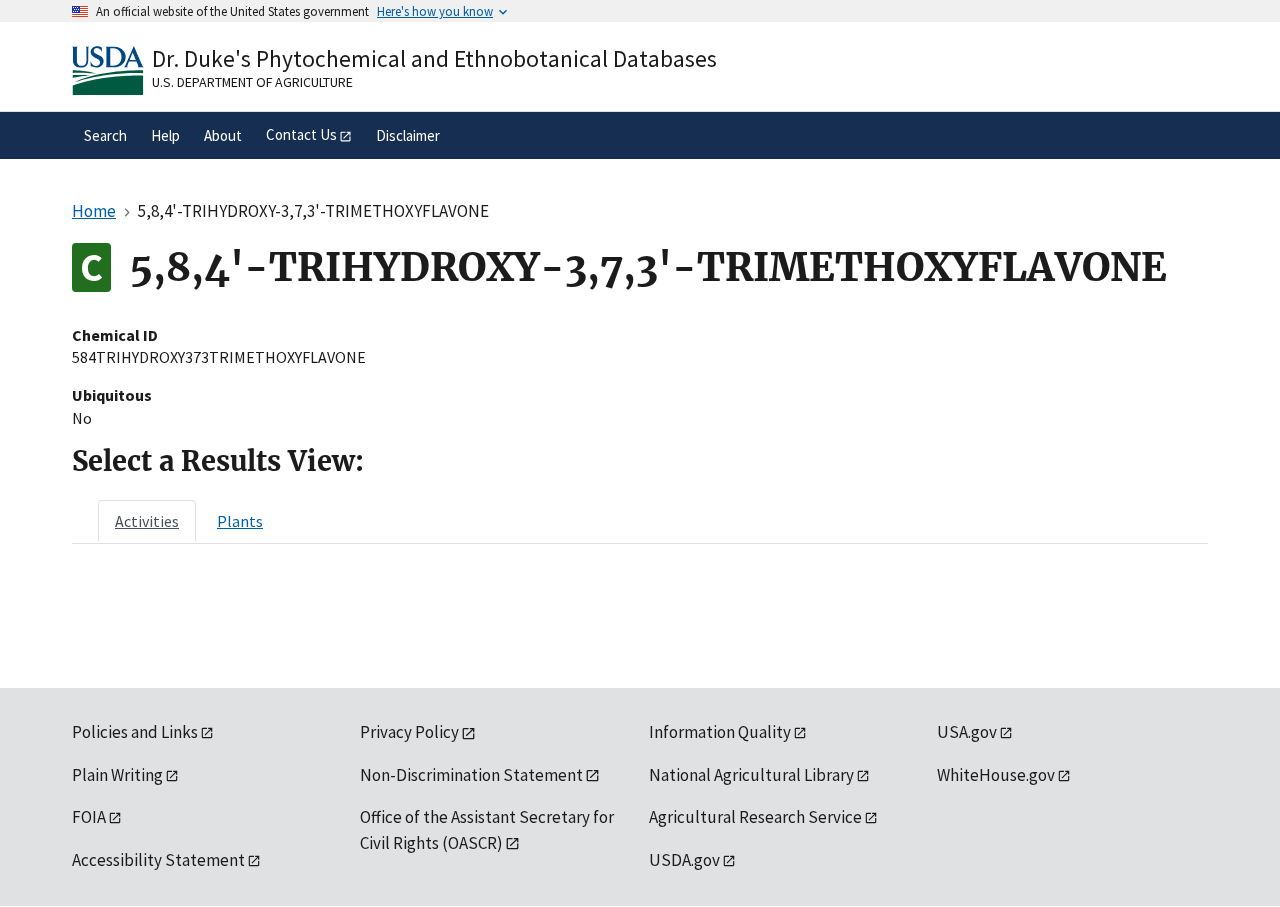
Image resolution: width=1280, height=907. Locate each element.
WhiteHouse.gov (996, 775)
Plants (240, 521)
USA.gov (967, 732)
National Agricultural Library (751, 775)
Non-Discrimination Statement (471, 775)
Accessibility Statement (158, 860)
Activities (147, 521)
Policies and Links (135, 732)
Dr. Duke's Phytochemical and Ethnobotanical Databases (434, 58)
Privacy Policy (409, 732)
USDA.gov (684, 860)
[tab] (147, 521)
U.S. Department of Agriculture (252, 82)
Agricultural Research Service (755, 817)
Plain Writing (117, 775)
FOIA (89, 817)
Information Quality (720, 732)
